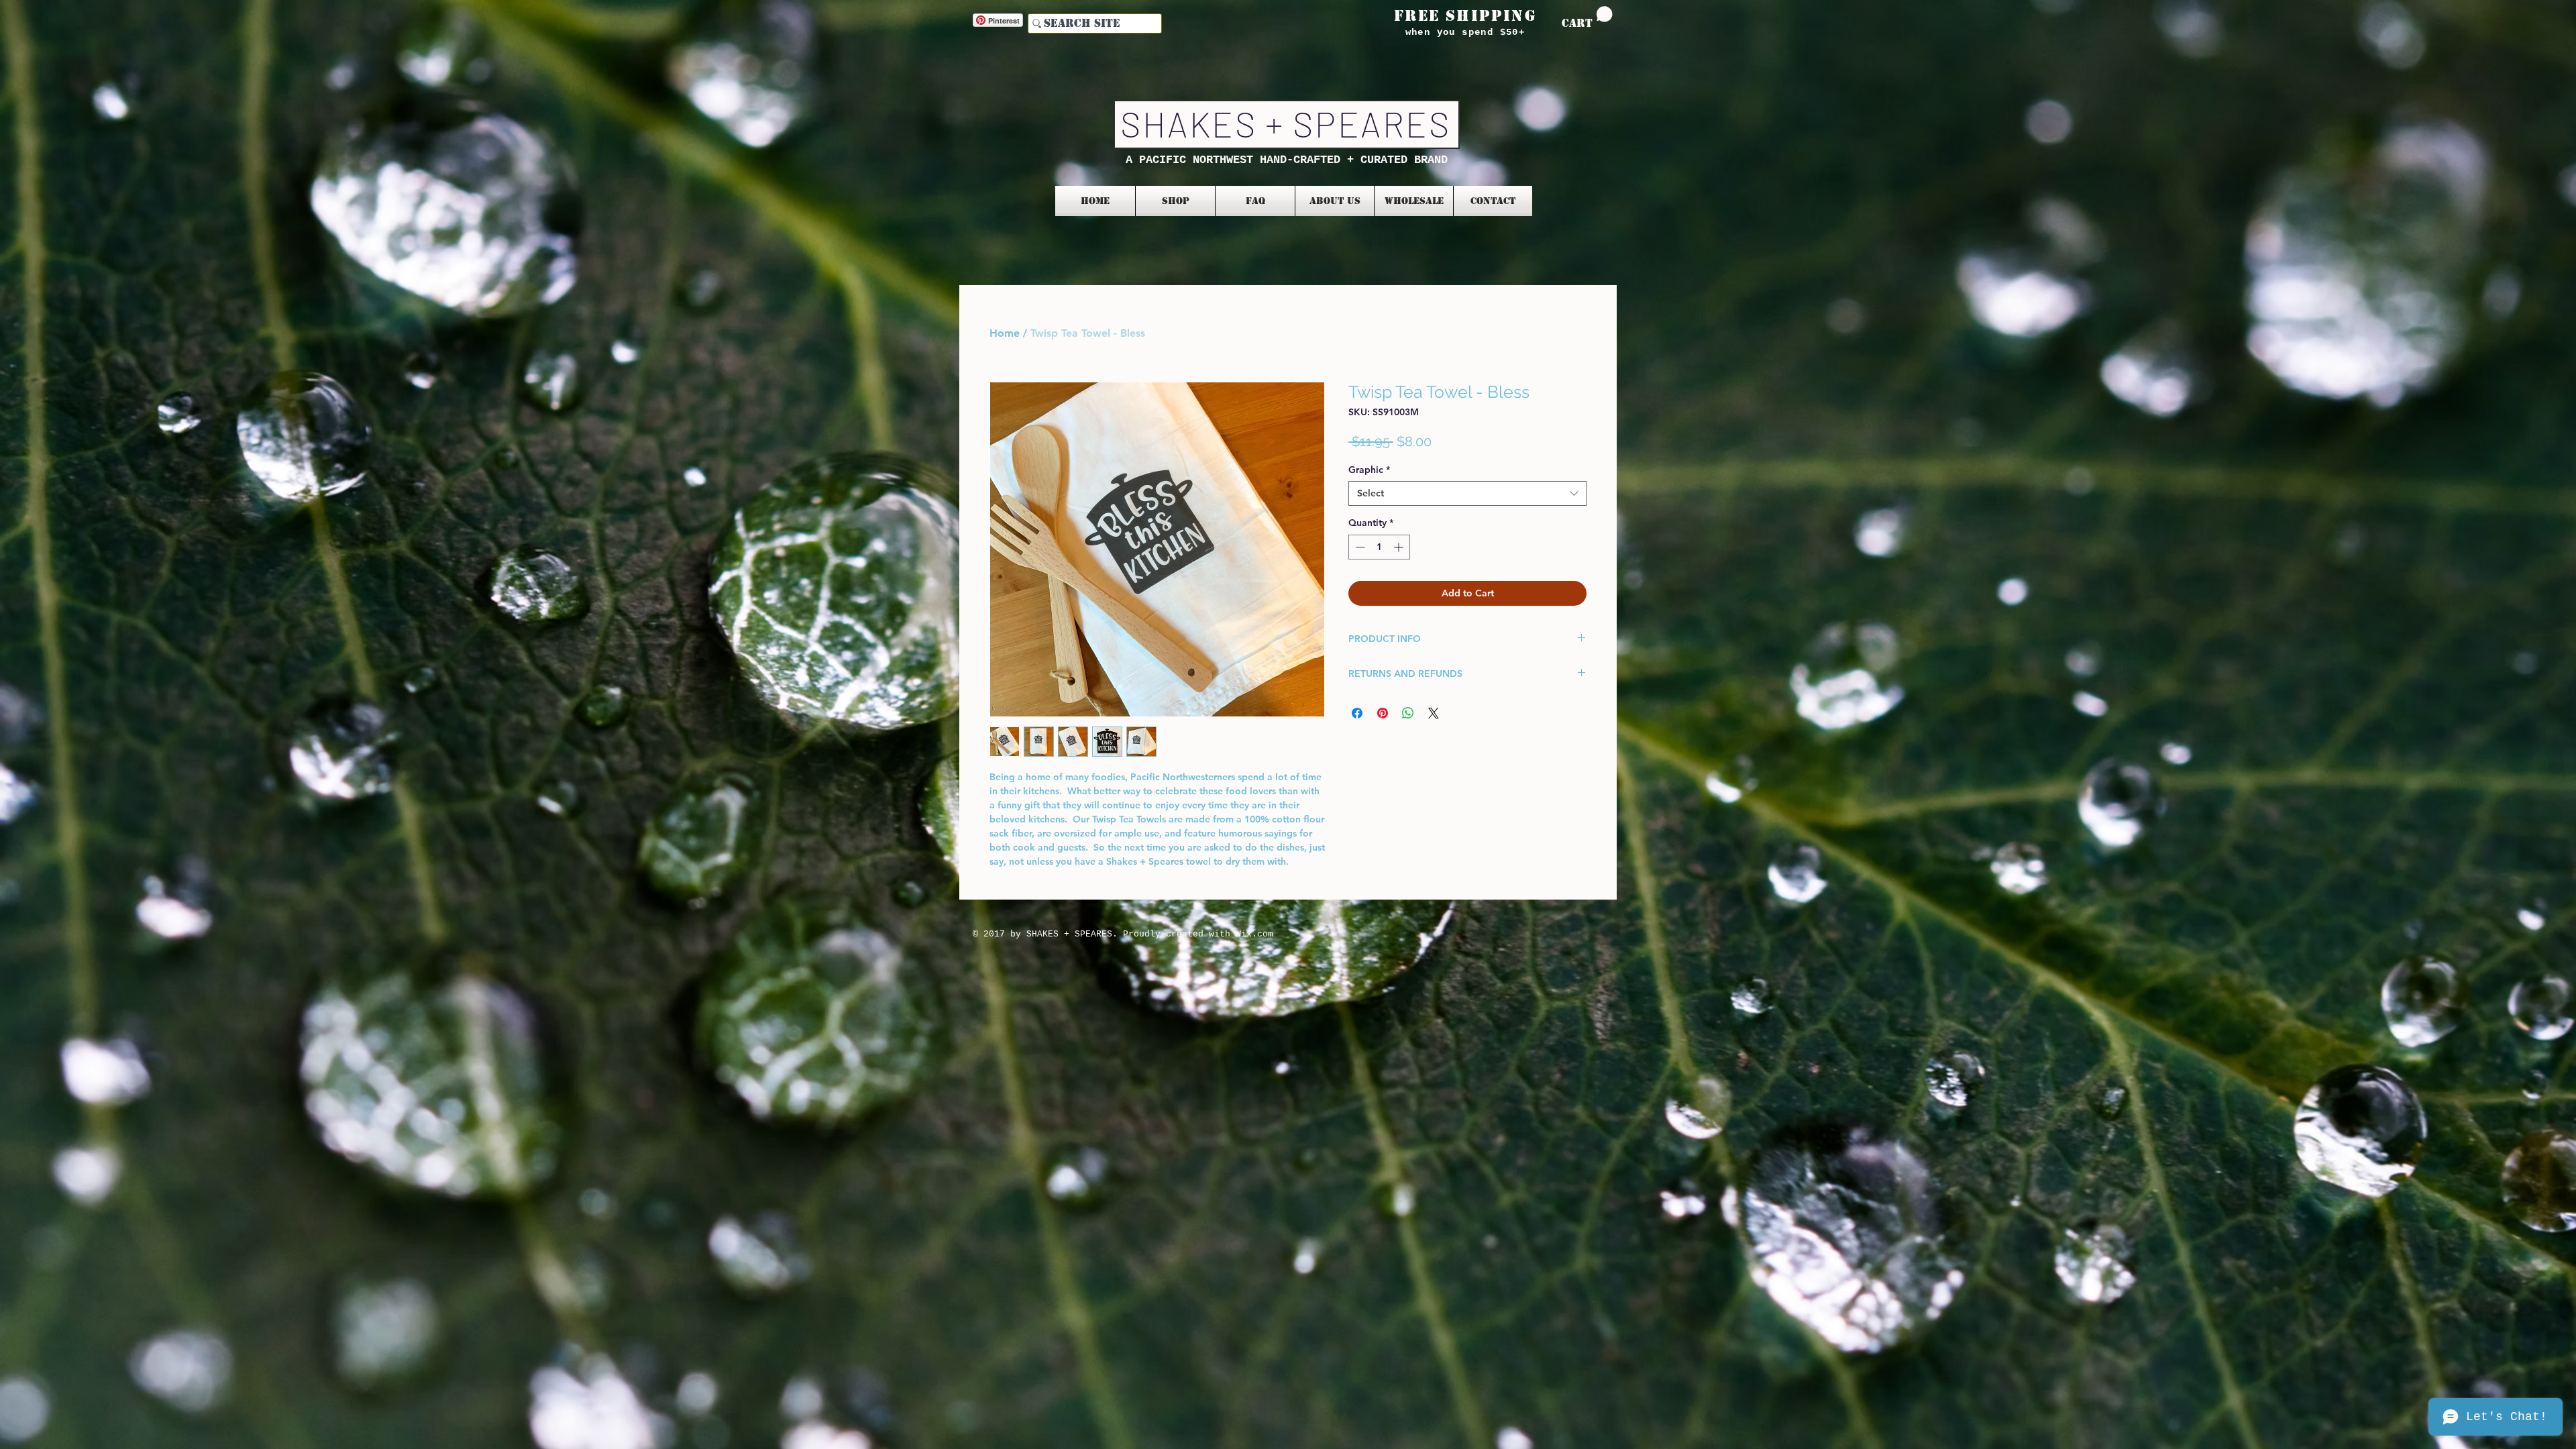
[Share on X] (1434, 713)
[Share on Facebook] (1357, 713)
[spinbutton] (1379, 547)
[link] (1587, 18)
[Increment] (1400, 547)
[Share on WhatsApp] (1408, 713)
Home (1005, 333)
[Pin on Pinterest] (1383, 713)
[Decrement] (1359, 547)
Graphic (1369, 470)
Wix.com (1254, 934)
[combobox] (1467, 493)
